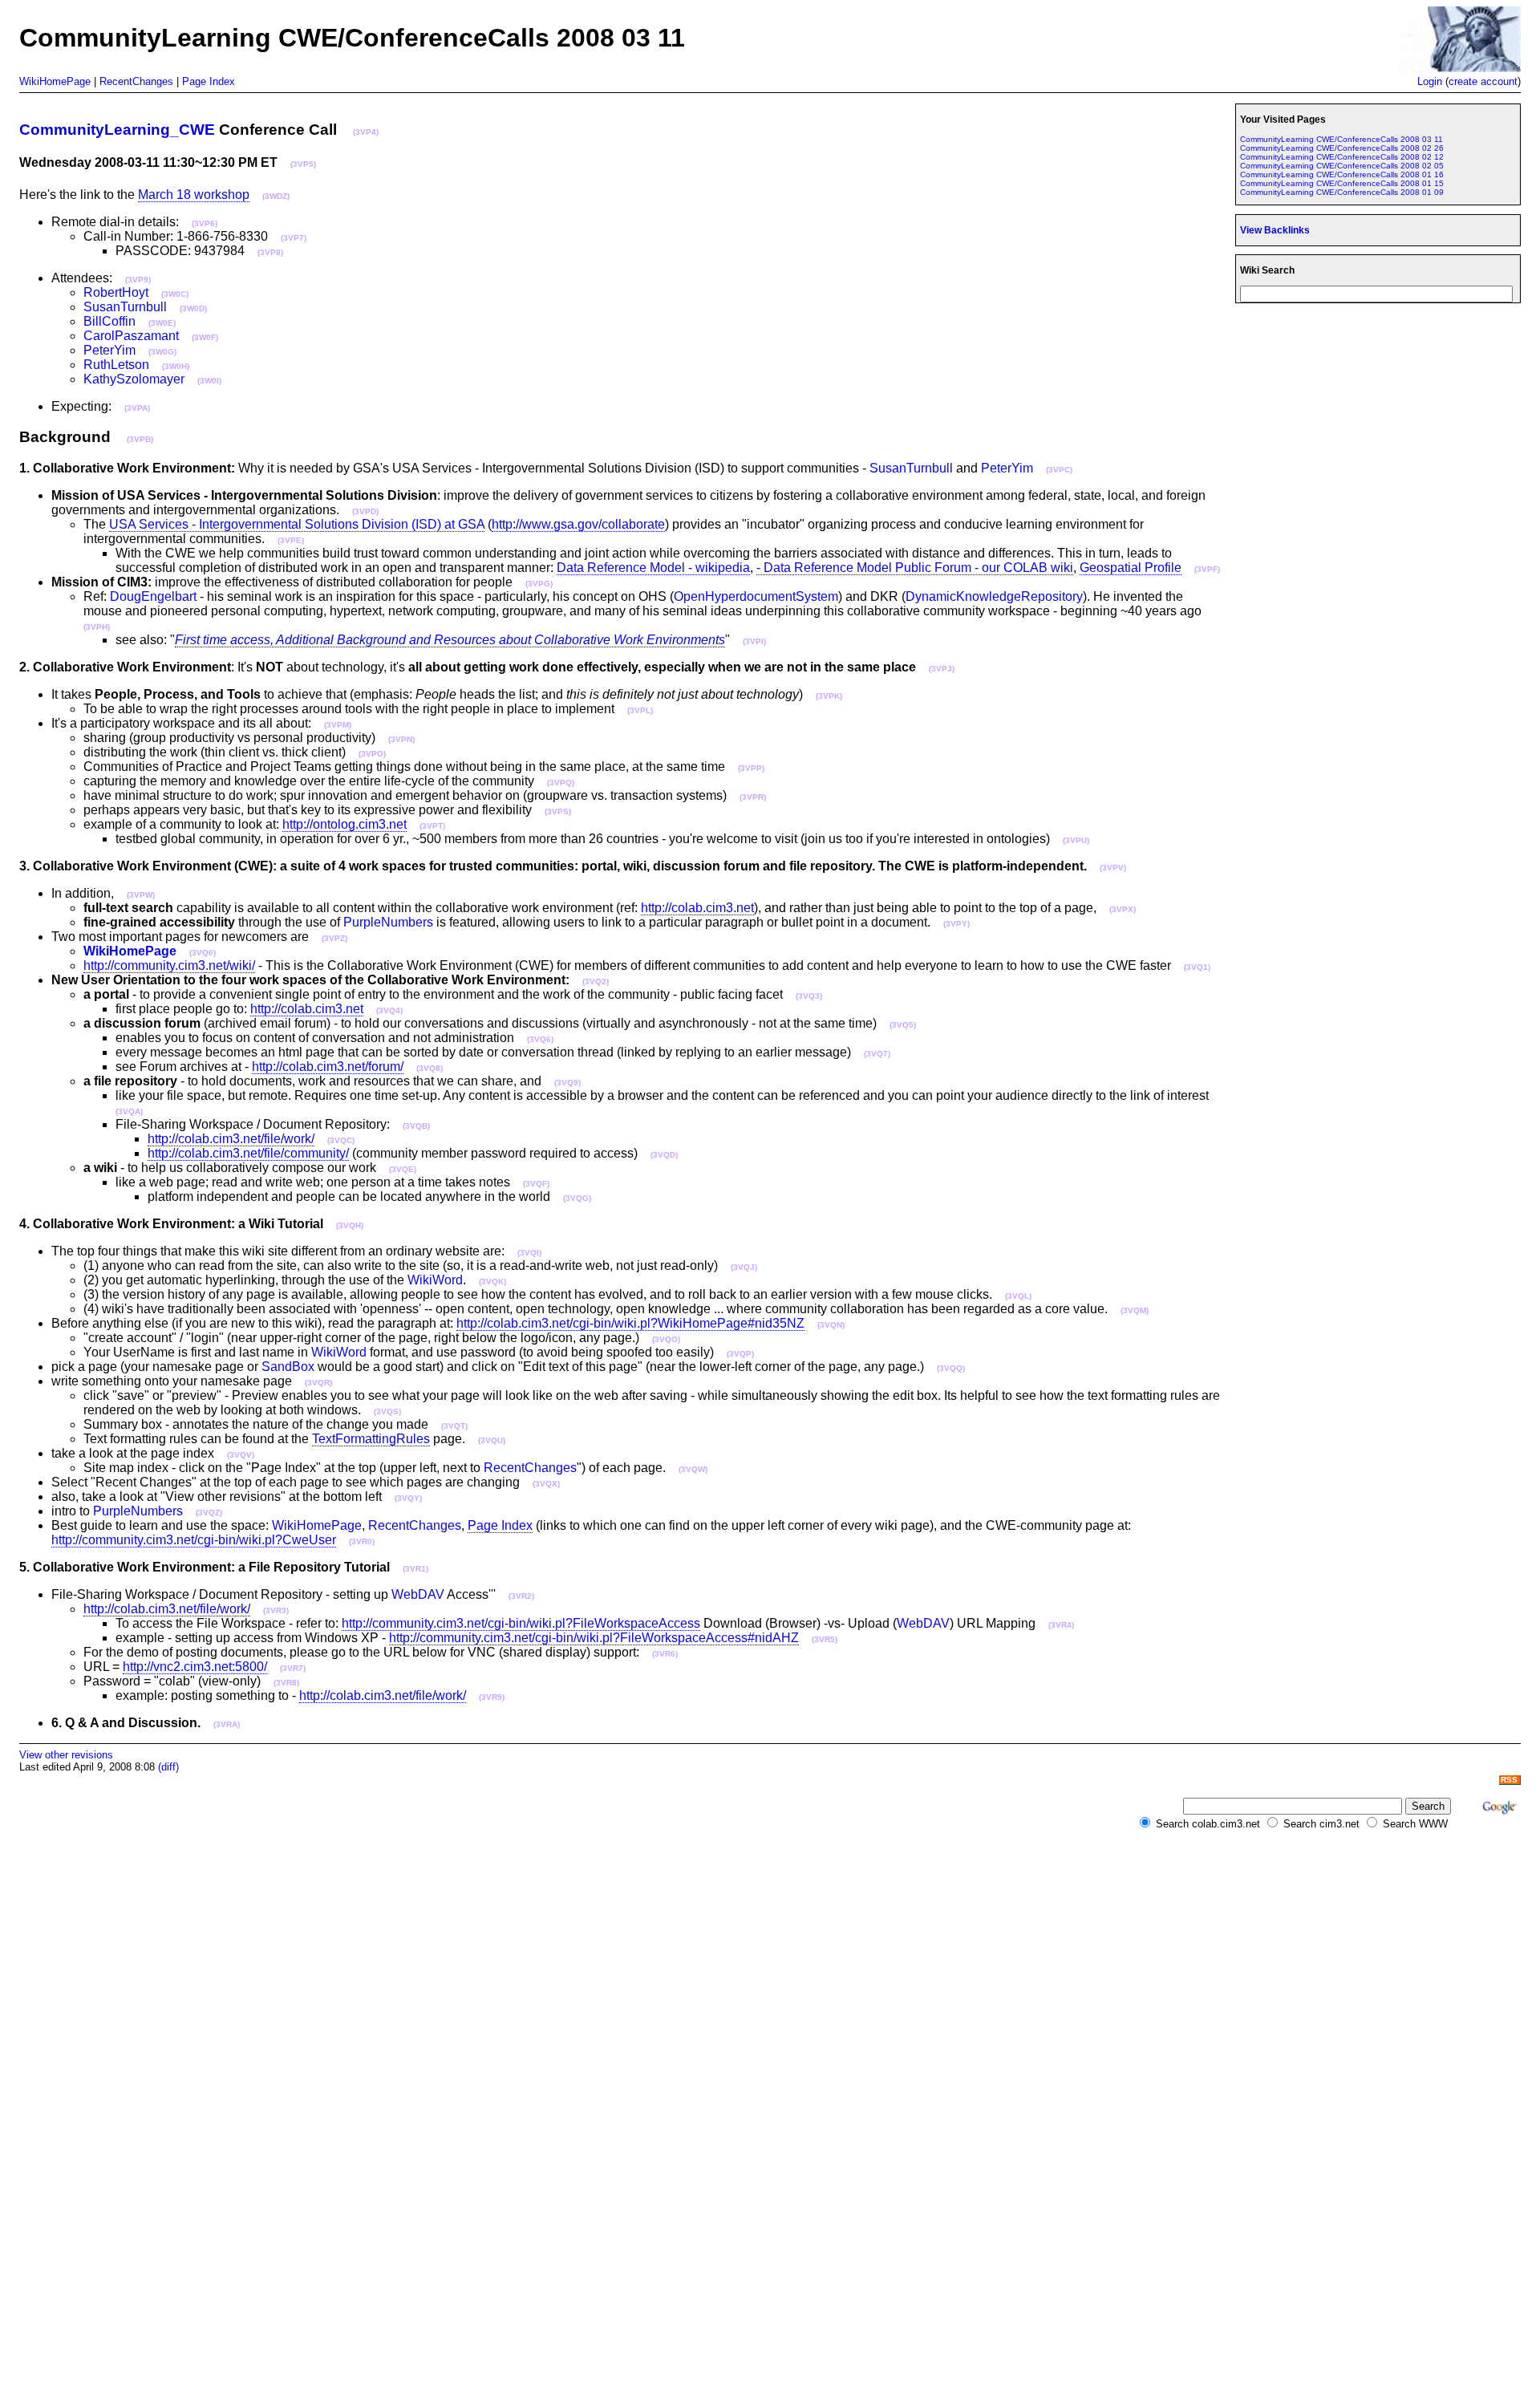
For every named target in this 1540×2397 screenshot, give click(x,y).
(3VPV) (1113, 868)
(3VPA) (137, 408)
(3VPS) (558, 811)
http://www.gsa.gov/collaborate (578, 524)
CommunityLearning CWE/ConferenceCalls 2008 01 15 (1342, 183)
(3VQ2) (596, 982)
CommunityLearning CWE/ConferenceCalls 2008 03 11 (1341, 139)
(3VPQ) (561, 783)
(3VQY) (408, 1498)
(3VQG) (577, 1198)
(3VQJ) (744, 1267)
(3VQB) (416, 1126)
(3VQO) (666, 1339)
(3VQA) (129, 1111)
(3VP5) (303, 164)
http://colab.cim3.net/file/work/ (231, 1139)
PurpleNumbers (388, 922)
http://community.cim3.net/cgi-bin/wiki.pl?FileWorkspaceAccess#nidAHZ (594, 1638)
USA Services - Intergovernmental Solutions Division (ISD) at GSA (297, 524)
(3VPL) (640, 710)
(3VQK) (492, 1282)
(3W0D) (193, 308)
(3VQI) (529, 1253)
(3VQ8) (430, 1068)
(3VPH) (97, 627)
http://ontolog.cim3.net (344, 824)
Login (1430, 81)
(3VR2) (521, 1596)
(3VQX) (546, 1484)
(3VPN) (401, 739)
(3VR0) (362, 1541)
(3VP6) (205, 223)
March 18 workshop (194, 195)
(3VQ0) (203, 953)
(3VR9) (492, 1697)
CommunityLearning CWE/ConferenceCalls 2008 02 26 (1342, 148)
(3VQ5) (903, 1025)
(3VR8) (286, 1683)
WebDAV (418, 1594)
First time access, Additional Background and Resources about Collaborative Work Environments (450, 640)
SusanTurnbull (125, 307)
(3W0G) (162, 352)
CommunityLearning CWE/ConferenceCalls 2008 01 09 (1342, 192)
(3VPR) (753, 797)
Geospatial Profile (1131, 568)
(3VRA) (227, 1724)
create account (1483, 81)
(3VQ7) (877, 1054)
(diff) (168, 1767)
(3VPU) (1076, 840)
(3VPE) (291, 540)
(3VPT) (432, 826)
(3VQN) (831, 1325)
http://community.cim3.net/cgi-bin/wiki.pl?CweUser (194, 1540)
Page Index (209, 81)
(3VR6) (665, 1654)
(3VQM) (1135, 1310)
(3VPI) (754, 641)
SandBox (288, 1367)
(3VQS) (387, 1411)
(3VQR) (318, 1383)
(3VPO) (372, 754)
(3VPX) (1123, 909)
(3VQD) (664, 1155)
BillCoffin (109, 321)
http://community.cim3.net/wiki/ (169, 965)
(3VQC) (341, 1140)
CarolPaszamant (131, 336)
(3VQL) (1018, 1296)
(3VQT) (454, 1426)
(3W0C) (175, 294)
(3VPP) (751, 768)
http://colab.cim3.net (697, 908)
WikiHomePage (55, 81)
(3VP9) (138, 280)
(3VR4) (1061, 1625)
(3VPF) (1207, 569)
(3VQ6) (540, 1039)
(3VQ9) (567, 1083)
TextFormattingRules (371, 1439)
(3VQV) (241, 1455)
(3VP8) (270, 252)
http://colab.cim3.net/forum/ (328, 1067)
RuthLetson (116, 365)
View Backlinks (1275, 230)
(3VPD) (365, 511)
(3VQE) (403, 1169)
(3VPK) (829, 696)
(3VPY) (956, 924)
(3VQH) (350, 1225)
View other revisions (66, 1755)
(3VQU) (492, 1440)
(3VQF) (536, 1184)
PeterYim (109, 350)
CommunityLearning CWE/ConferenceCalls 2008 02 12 (1342, 157)
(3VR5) (825, 1639)
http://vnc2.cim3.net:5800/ (195, 1667)
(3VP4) (366, 132)
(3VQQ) (951, 1368)
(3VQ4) (389, 1010)
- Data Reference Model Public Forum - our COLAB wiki (915, 568)
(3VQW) (693, 1469)
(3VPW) (141, 895)
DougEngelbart (153, 596)
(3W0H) (176, 366)
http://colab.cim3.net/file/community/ (248, 1153)
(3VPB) (140, 439)
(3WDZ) (276, 196)
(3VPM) (338, 725)
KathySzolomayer (134, 379)
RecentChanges (136, 81)
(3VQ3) (809, 996)
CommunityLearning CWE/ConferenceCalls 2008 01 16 (1342, 174)
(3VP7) (294, 238)
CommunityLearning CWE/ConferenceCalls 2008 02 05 (1342, 166)
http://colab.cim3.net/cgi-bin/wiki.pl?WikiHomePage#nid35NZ (630, 1323)
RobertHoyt (116, 292)
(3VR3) (276, 1610)
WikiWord (435, 1280)
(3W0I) (209, 381)
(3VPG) (539, 584)
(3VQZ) (209, 1513)
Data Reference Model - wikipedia (653, 568)
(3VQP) (740, 1354)
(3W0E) (162, 323)
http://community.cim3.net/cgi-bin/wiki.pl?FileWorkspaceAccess (521, 1623)
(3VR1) (415, 1569)
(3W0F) (205, 337)
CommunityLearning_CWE (117, 130)
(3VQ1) (1197, 967)
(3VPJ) (942, 669)
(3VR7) (293, 1668)
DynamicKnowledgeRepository (994, 596)
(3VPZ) (334, 938)
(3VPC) (1059, 470)
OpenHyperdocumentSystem (756, 596)
